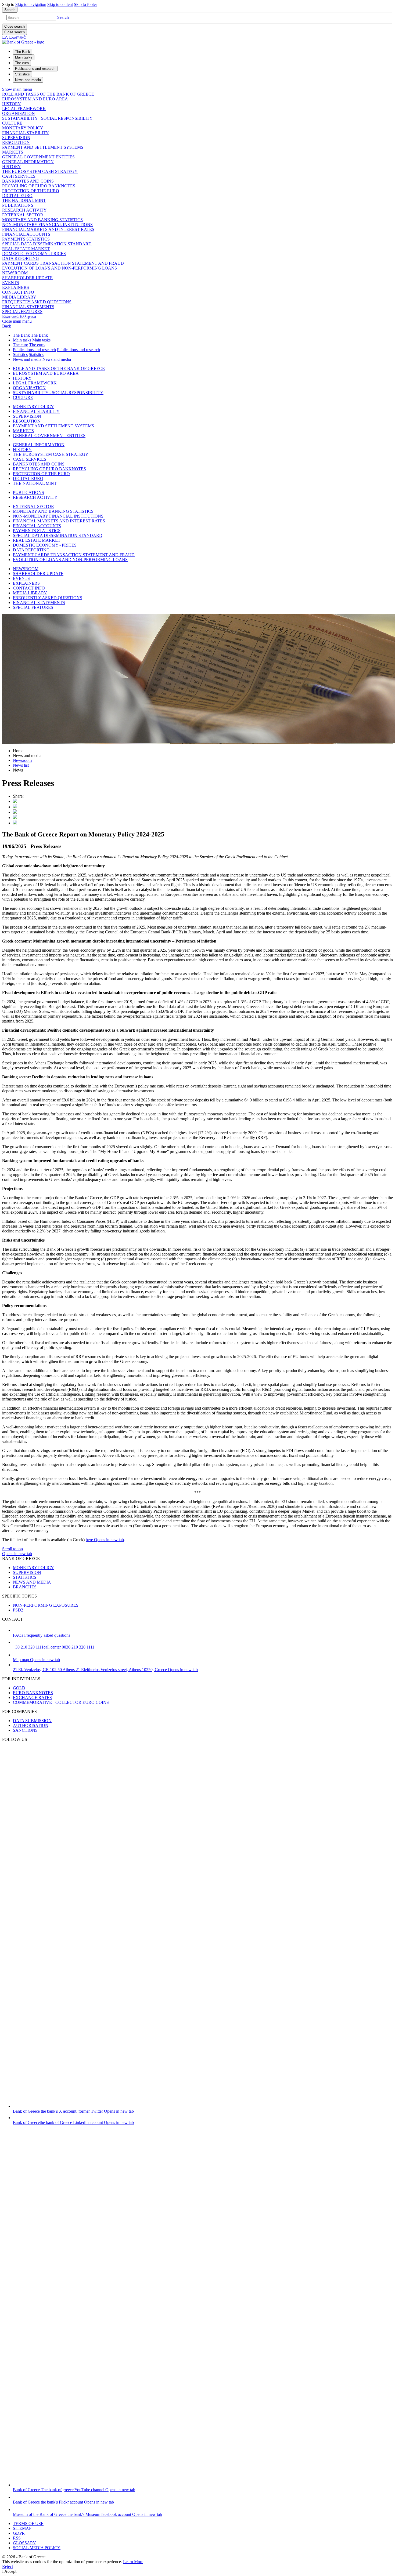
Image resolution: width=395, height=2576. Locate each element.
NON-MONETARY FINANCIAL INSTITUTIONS (47, 225)
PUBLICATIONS (18, 205)
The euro (21, 345)
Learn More (133, 2562)
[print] (15, 823)
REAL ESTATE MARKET (26, 249)
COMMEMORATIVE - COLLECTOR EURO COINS (61, 1702)
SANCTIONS (25, 1730)
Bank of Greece (73, 2111)
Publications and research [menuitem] (35, 69)
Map (36, 1660)
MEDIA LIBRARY (19, 297)
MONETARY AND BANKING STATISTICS (42, 220)
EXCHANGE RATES (32, 1698)
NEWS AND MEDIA (32, 1582)
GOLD (19, 1688)
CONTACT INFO (18, 292)
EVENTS (11, 283)
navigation (31, 4)
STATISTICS (25, 1577)
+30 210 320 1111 (54, 1647)
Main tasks (22, 340)
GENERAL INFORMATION (28, 162)
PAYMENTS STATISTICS (26, 239)
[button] (63, 17)
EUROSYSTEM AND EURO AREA (35, 99)
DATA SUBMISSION (32, 1721)
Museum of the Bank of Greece (87, 2514)
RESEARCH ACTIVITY (24, 210)
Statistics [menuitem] (22, 74)
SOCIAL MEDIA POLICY (37, 2548)
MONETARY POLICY (23, 128)
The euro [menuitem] (22, 63)
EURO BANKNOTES (33, 1693)
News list (21, 765)
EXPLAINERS (16, 287)
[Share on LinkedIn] (15, 807)
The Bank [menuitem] (23, 52)
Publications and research (34, 350)
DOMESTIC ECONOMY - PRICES (34, 254)
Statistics (20, 354)
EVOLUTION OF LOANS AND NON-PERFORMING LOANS (60, 268)
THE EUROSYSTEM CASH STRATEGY (40, 171)
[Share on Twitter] (15, 801)
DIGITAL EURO (17, 196)
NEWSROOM (15, 273)
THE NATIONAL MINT (24, 200)
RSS (17, 2538)
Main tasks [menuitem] (24, 57)
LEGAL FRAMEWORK (24, 109)
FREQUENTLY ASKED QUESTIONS (37, 302)
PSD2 (18, 1610)
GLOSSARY (24, 2543)
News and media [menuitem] (28, 80)
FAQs (42, 1635)
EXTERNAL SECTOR (23, 215)
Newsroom (22, 760)
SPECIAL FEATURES (22, 312)
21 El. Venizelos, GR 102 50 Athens (105, 1670)
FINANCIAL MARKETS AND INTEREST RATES (48, 229)
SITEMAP (22, 2528)
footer (85, 4)
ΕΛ (14, 37)
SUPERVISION (16, 138)
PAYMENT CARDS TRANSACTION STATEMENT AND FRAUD (63, 263)
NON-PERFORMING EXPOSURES (46, 1605)
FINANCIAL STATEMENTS (28, 307)
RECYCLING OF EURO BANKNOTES (39, 186)
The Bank (21, 335)
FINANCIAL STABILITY (26, 133)
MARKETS (13, 152)
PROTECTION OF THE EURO (31, 191)
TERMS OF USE (28, 2524)
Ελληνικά (19, 316)
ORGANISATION (19, 113)
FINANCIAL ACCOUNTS (26, 234)
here (105, 1540)
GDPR (19, 2533)
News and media (27, 359)
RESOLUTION (16, 142)
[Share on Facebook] (15, 812)
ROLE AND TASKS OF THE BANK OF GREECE (48, 94)
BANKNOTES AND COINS (28, 181)
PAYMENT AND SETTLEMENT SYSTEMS (43, 147)
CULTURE (12, 123)
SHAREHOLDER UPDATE (27, 278)
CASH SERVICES (19, 176)
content (60, 4)
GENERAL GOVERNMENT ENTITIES (38, 157)
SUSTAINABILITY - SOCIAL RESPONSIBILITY (47, 118)
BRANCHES (25, 1587)
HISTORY (12, 104)
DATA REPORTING (21, 258)
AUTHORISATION (31, 1725)
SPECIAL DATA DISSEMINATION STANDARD (47, 244)
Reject (8, 2566)
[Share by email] (15, 818)
